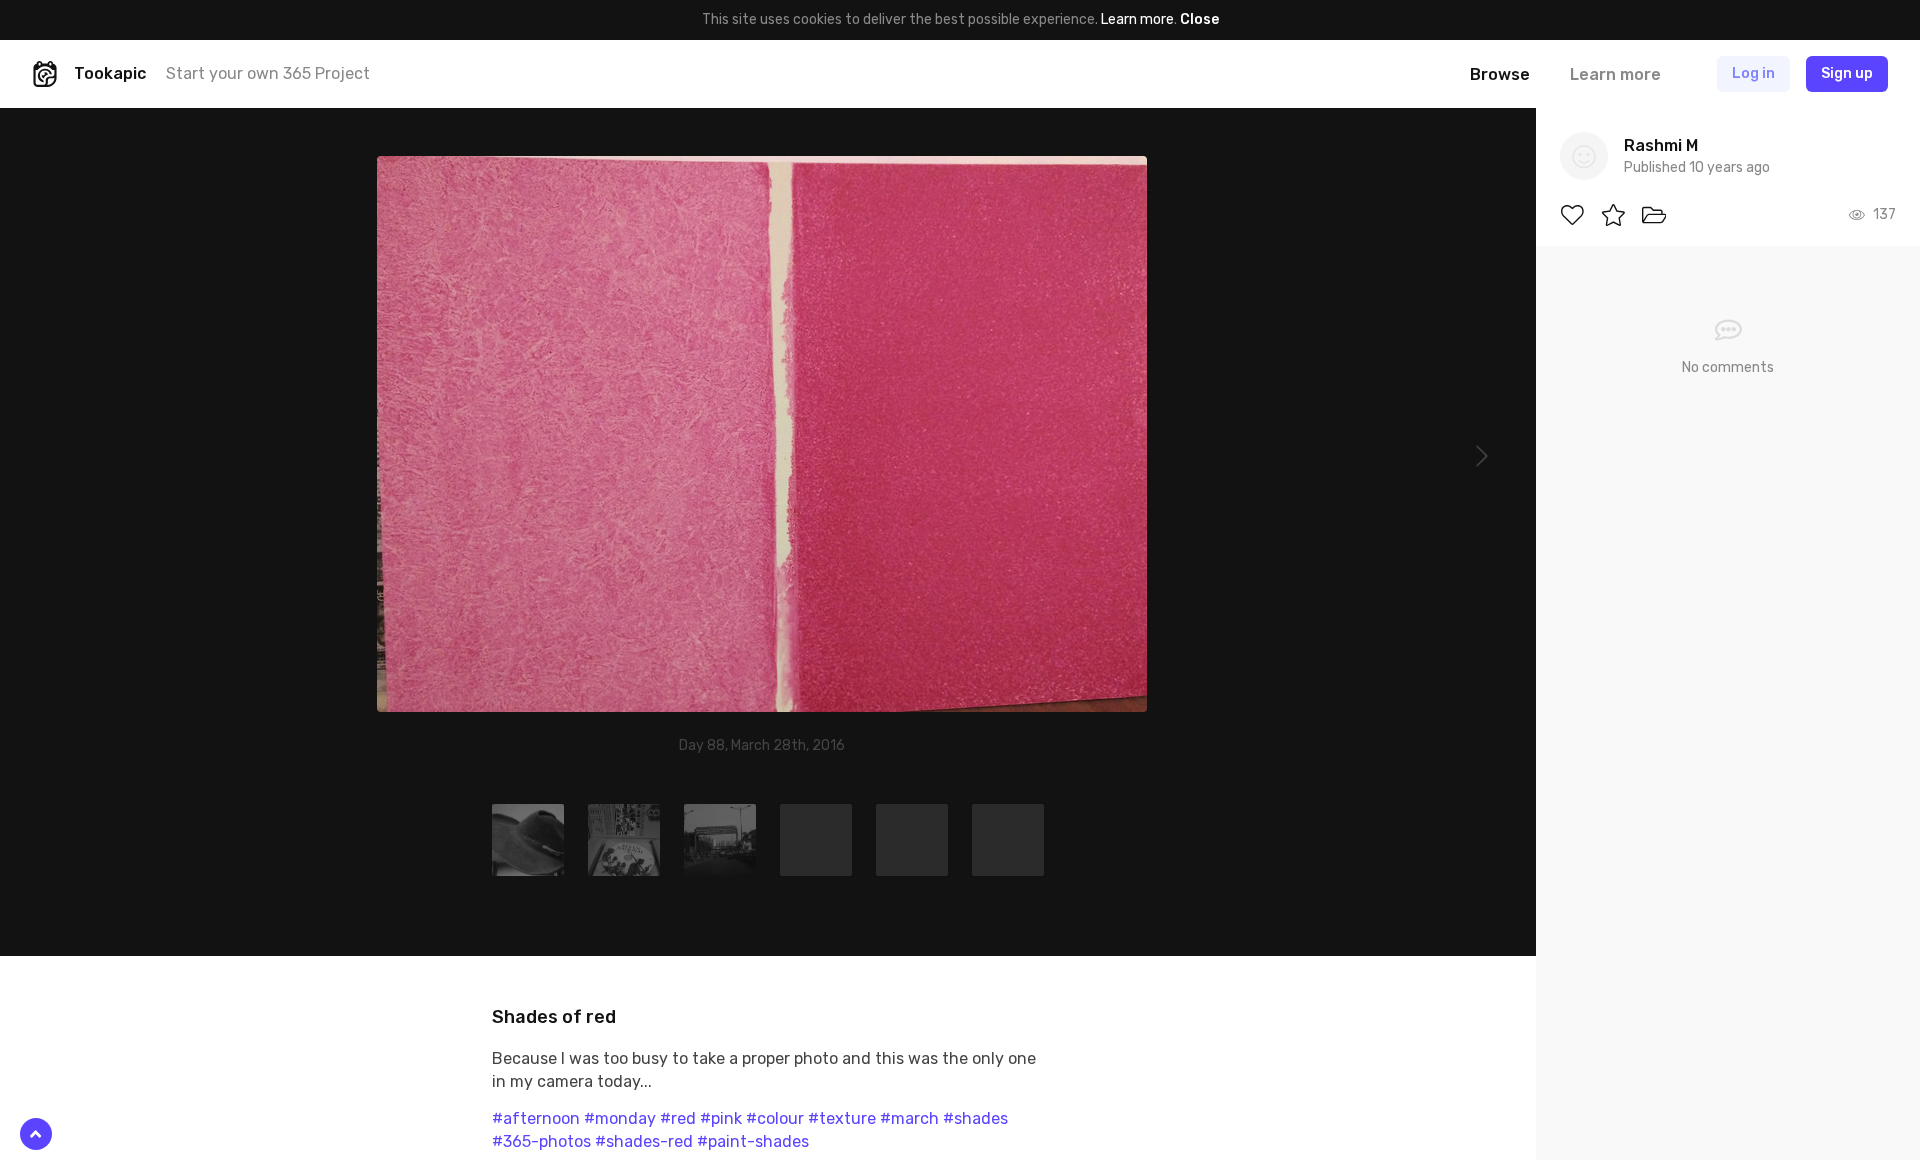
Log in (1753, 73)
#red (678, 1118)
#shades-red (644, 1141)
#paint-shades (753, 1141)
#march (909, 1118)
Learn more (1137, 19)
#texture (842, 1118)
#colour (775, 1118)
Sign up (1847, 73)
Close (1199, 19)
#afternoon (536, 1118)
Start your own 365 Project (268, 73)
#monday (620, 1118)
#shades (975, 1118)
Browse (1500, 74)
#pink (721, 1118)
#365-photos (541, 1141)
